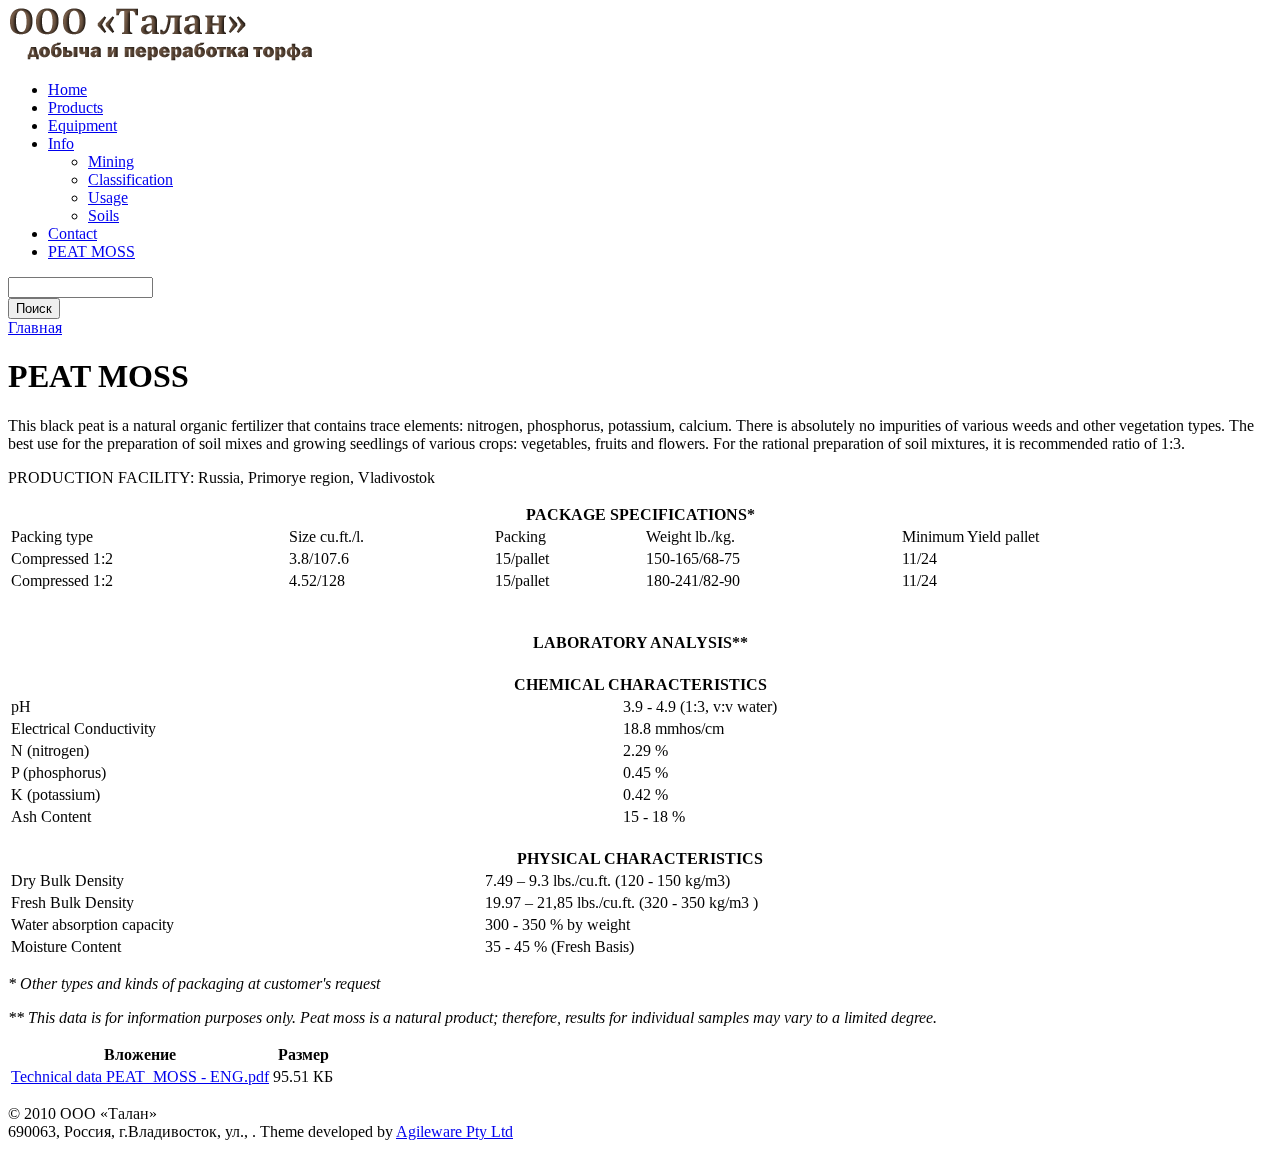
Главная (35, 327)
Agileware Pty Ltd (454, 1131)
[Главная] (160, 55)
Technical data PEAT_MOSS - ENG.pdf (140, 1076)
